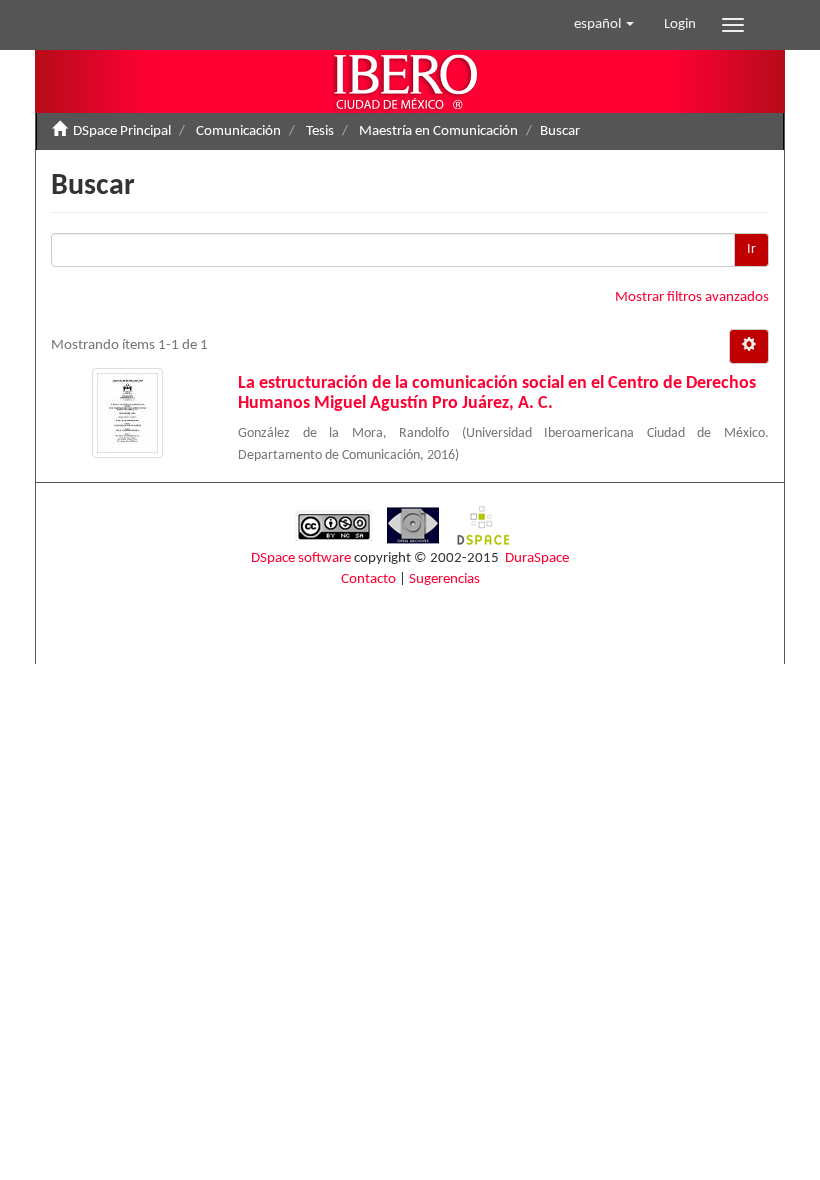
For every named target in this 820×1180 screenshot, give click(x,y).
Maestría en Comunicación (438, 131)
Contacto (368, 579)
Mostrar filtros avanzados (692, 297)
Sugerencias (444, 579)
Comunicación (238, 131)
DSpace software (301, 558)
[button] (604, 25)
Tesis (320, 131)
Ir (751, 249)
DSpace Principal (122, 131)
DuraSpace (537, 558)
